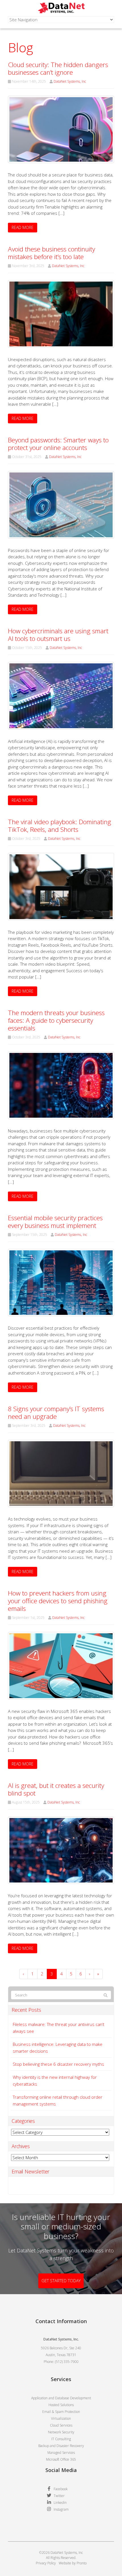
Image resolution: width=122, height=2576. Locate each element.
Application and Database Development (61, 2398)
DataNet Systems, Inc (70, 81)
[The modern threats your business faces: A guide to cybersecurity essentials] (61, 1085)
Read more (23, 227)
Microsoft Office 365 (61, 2459)
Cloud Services (61, 2425)
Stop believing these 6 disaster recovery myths (58, 2064)
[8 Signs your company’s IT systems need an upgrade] (61, 1473)
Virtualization (61, 2418)
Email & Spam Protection (61, 2412)
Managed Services (61, 2453)
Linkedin (60, 2503)
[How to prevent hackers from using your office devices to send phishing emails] (61, 1665)
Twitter (59, 2496)
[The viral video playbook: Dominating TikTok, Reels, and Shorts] (61, 886)
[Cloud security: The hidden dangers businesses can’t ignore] (61, 129)
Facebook (61, 2489)
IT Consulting (61, 2439)
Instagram (61, 2509)
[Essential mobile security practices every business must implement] (61, 1282)
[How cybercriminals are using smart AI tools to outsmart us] (61, 695)
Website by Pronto (73, 2563)
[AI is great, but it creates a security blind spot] (61, 1850)
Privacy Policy (46, 2563)
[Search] (106, 1995)
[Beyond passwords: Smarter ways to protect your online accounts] (61, 504)
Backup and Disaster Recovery (61, 2446)
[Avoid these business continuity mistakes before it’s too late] (61, 313)
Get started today (61, 2281)
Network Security (61, 2432)
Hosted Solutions (61, 2405)
